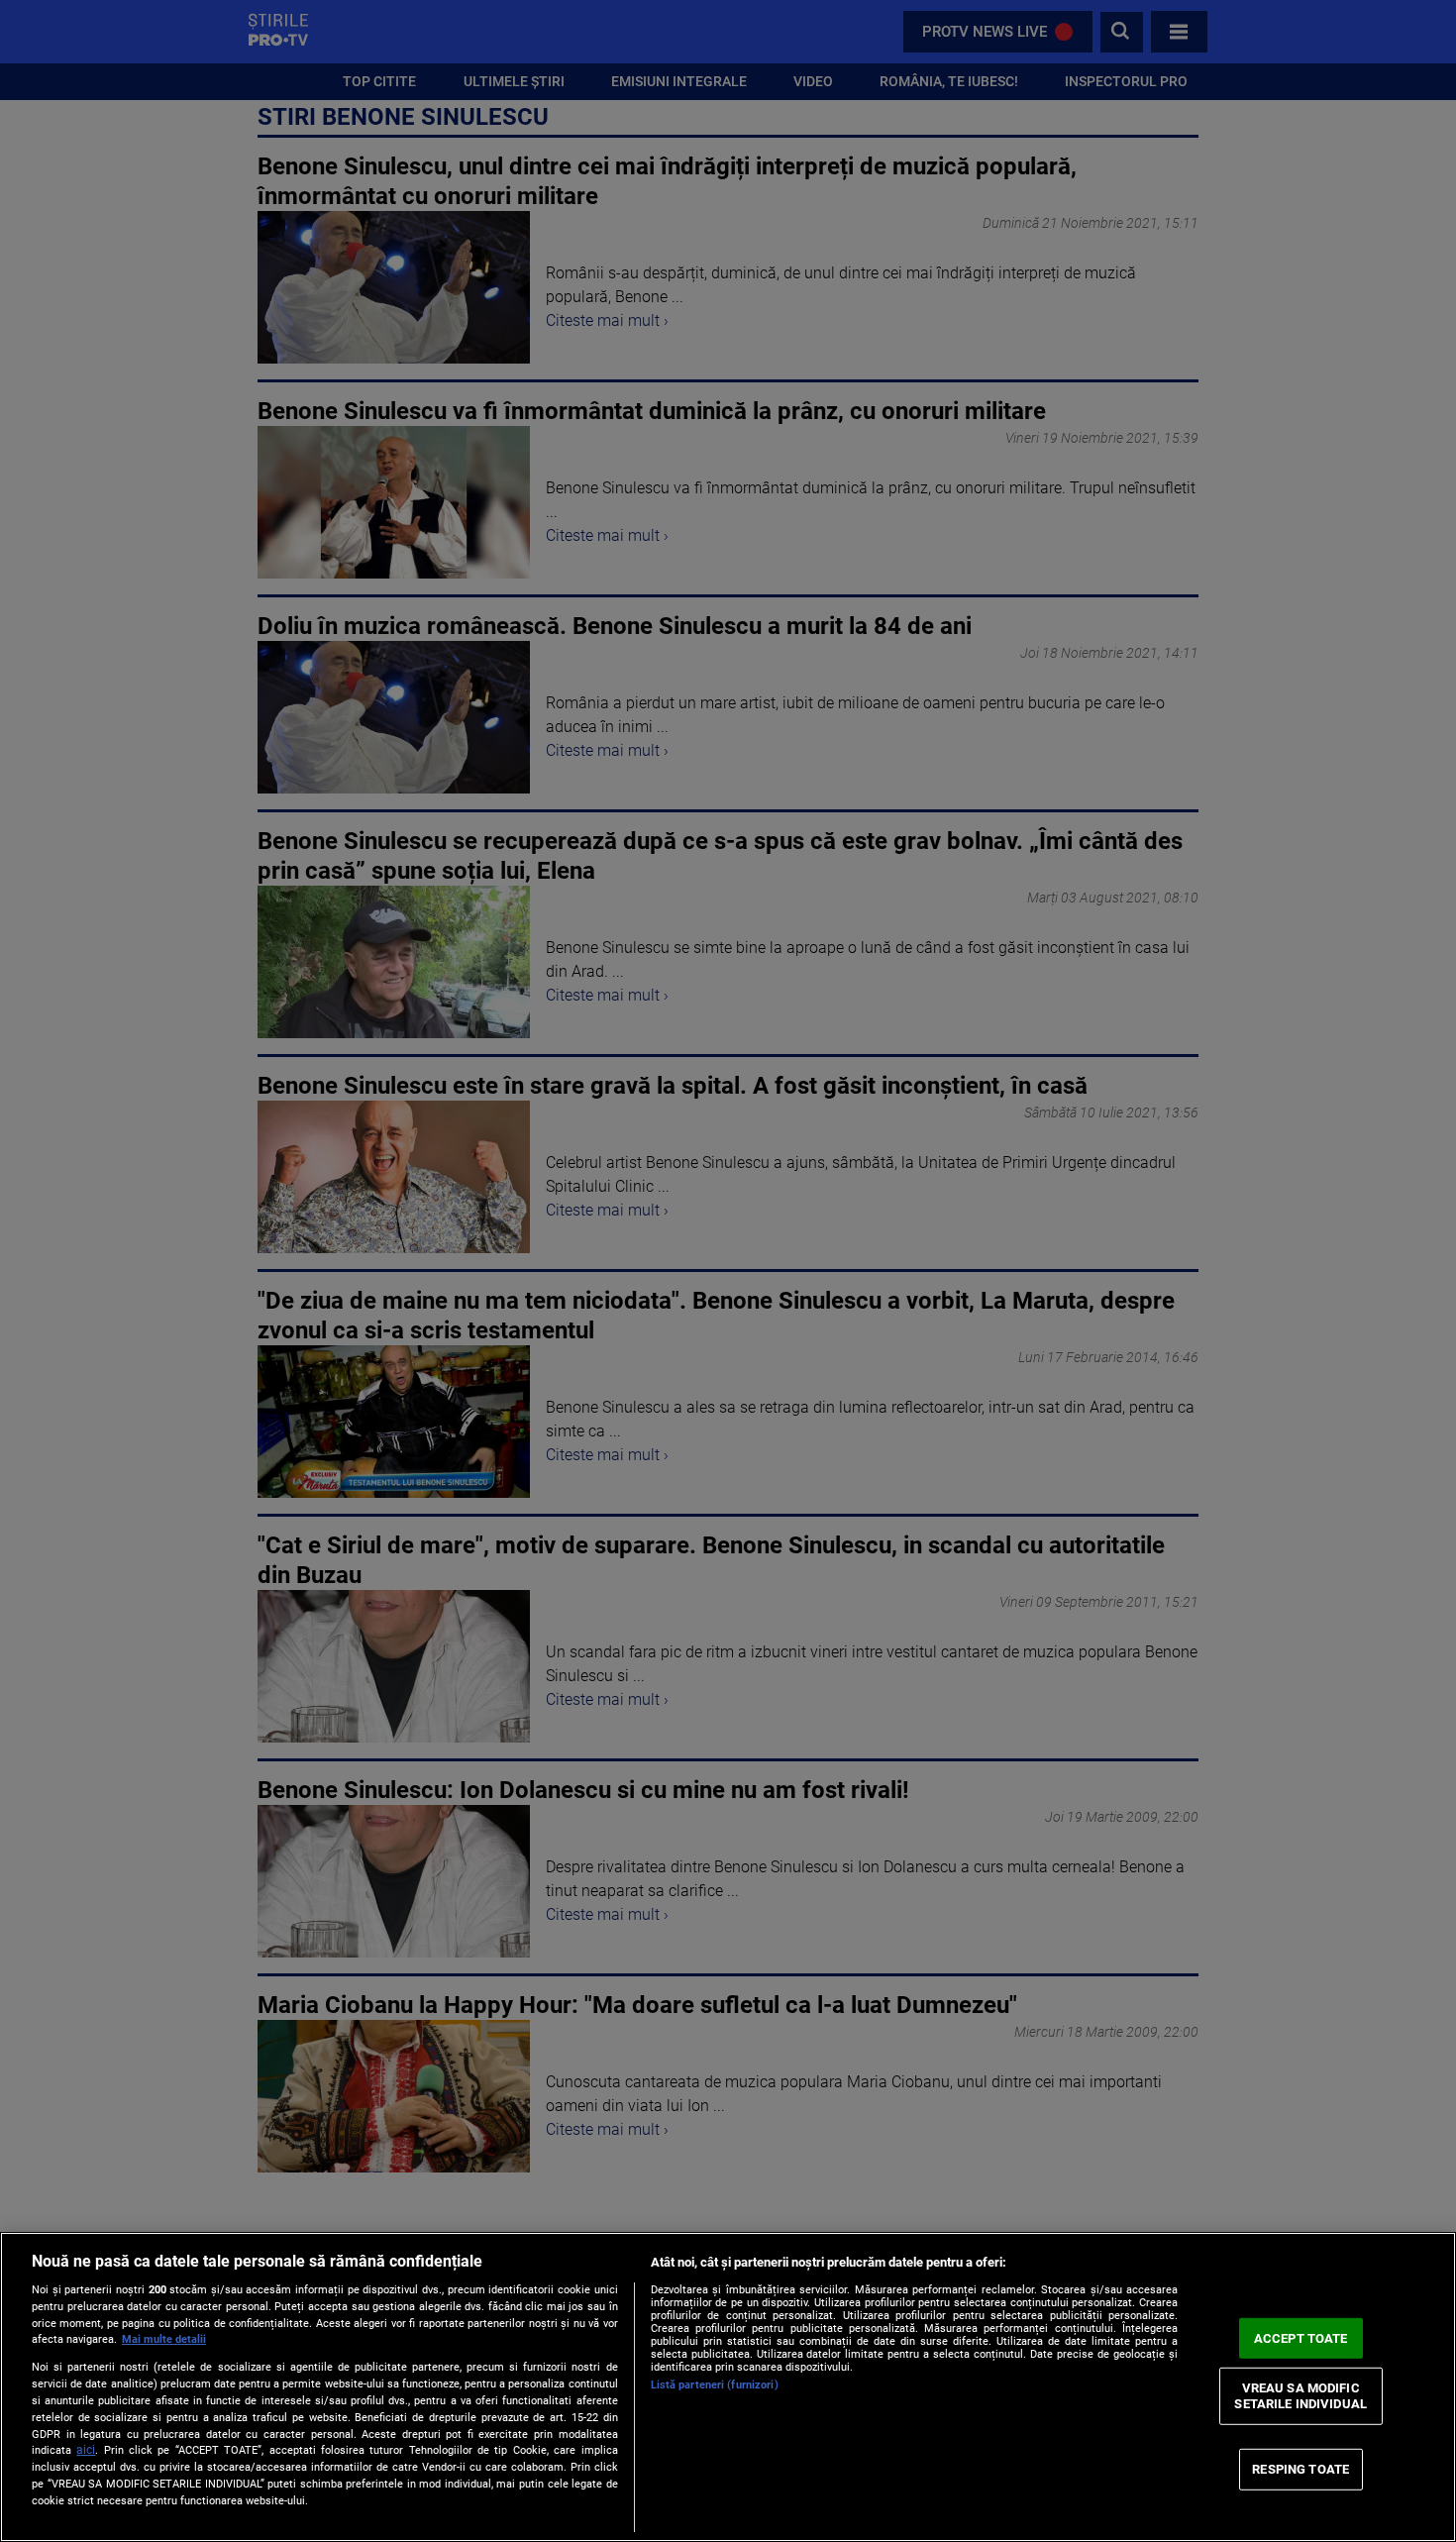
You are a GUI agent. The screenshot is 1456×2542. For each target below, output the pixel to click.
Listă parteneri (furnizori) (715, 2385)
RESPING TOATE (1300, 2469)
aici (86, 2450)
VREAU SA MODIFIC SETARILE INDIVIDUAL (1300, 2396)
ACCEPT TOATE (1301, 2337)
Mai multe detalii (164, 2339)
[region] (728, 2387)
